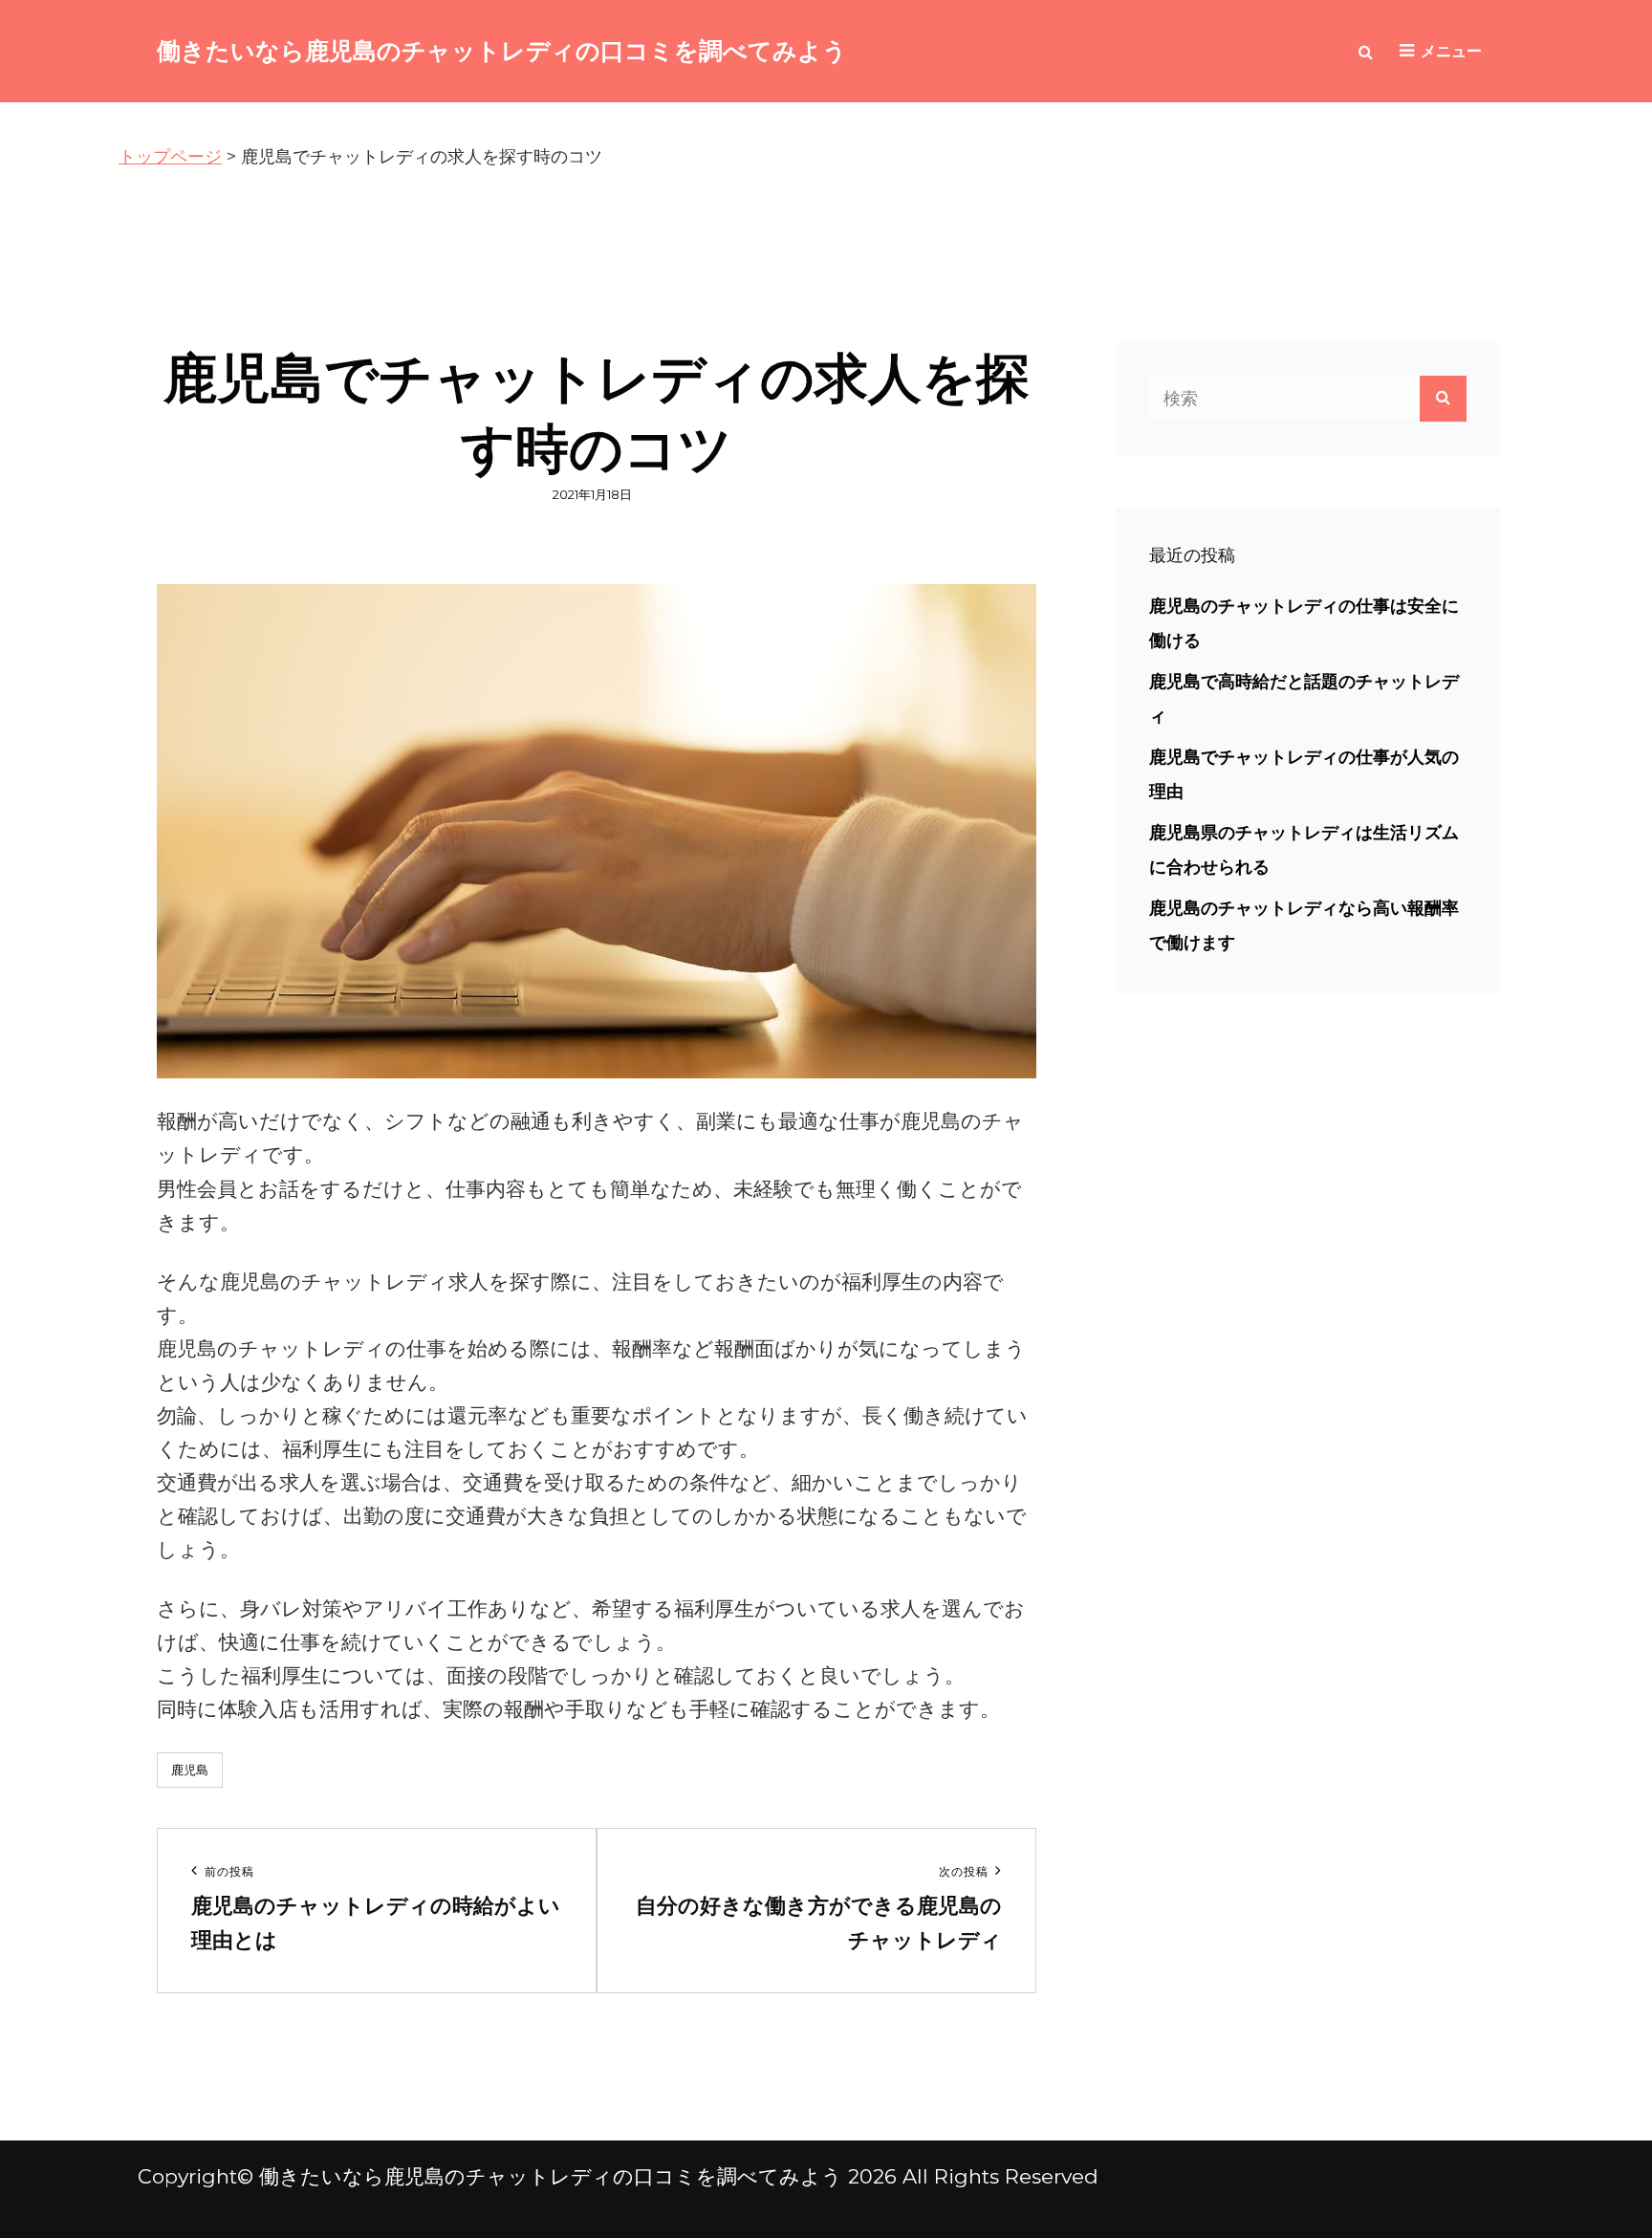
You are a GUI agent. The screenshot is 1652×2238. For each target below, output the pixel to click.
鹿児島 (190, 1770)
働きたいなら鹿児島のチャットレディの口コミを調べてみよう (502, 51)
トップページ (170, 156)
